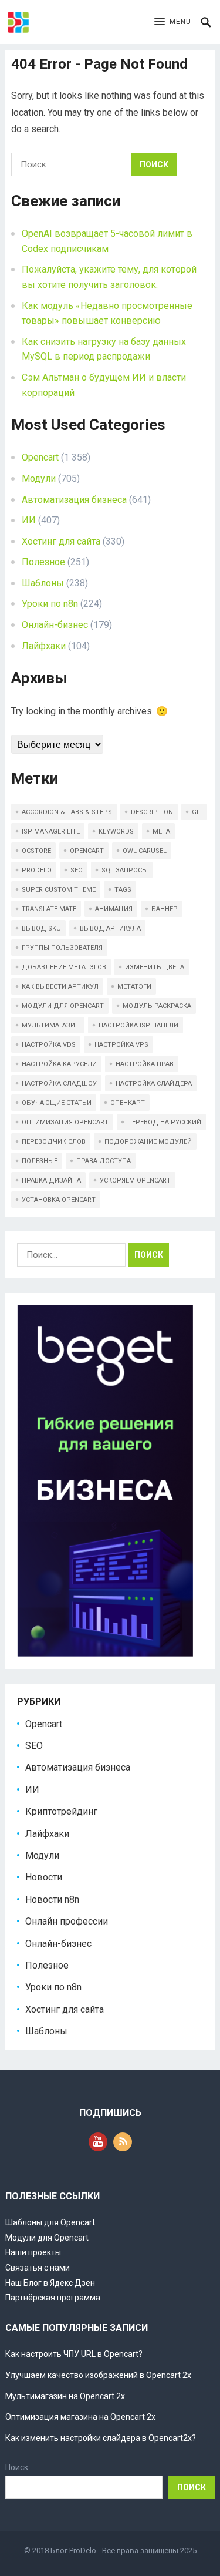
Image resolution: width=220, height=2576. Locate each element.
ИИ (29, 520)
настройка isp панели (138, 1025)
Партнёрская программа (53, 2298)
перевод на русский (164, 1122)
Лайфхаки (44, 646)
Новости (44, 1877)
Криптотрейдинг (61, 1811)
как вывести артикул (60, 987)
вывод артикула (110, 928)
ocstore (36, 851)
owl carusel (145, 851)
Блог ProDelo (73, 2550)
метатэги (134, 987)
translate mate (49, 909)
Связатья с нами (38, 2268)
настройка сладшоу (59, 1084)
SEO (34, 1746)
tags (123, 890)
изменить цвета (155, 967)
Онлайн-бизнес (55, 625)
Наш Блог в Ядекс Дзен (50, 2283)
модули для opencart (63, 1006)
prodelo (37, 870)
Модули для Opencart (47, 2238)
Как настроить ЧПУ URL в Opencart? (74, 2354)
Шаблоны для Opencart (50, 2222)
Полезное (43, 562)
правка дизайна (51, 1180)
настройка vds (49, 1045)
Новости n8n (52, 1900)
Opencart (40, 457)
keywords (116, 832)
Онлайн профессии (67, 1921)
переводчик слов (54, 1142)
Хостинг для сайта (61, 541)
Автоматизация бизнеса (74, 500)
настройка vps (121, 1045)
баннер (165, 909)
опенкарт (128, 1103)
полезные (40, 1161)
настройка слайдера (154, 1084)
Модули (39, 478)
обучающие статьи (57, 1103)
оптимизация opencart (65, 1122)
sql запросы (125, 870)
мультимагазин (51, 1025)
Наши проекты (33, 2252)
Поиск (17, 2467)
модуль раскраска (157, 1006)
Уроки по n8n (50, 604)
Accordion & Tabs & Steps (67, 812)
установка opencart (59, 1200)
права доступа (104, 1161)
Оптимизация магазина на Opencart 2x (80, 2417)
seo (77, 870)
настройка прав (145, 1064)
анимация (114, 909)
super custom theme (59, 890)
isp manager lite (51, 832)
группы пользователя (62, 948)
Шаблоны (43, 583)
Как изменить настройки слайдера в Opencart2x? (101, 2438)
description (152, 812)
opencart (87, 851)
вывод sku (41, 928)
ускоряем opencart (135, 1180)
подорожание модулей (148, 1142)
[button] (173, 22)
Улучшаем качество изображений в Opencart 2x (98, 2375)
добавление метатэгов (64, 967)
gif (197, 812)
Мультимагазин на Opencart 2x (65, 2396)
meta (161, 832)
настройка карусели (59, 1064)
